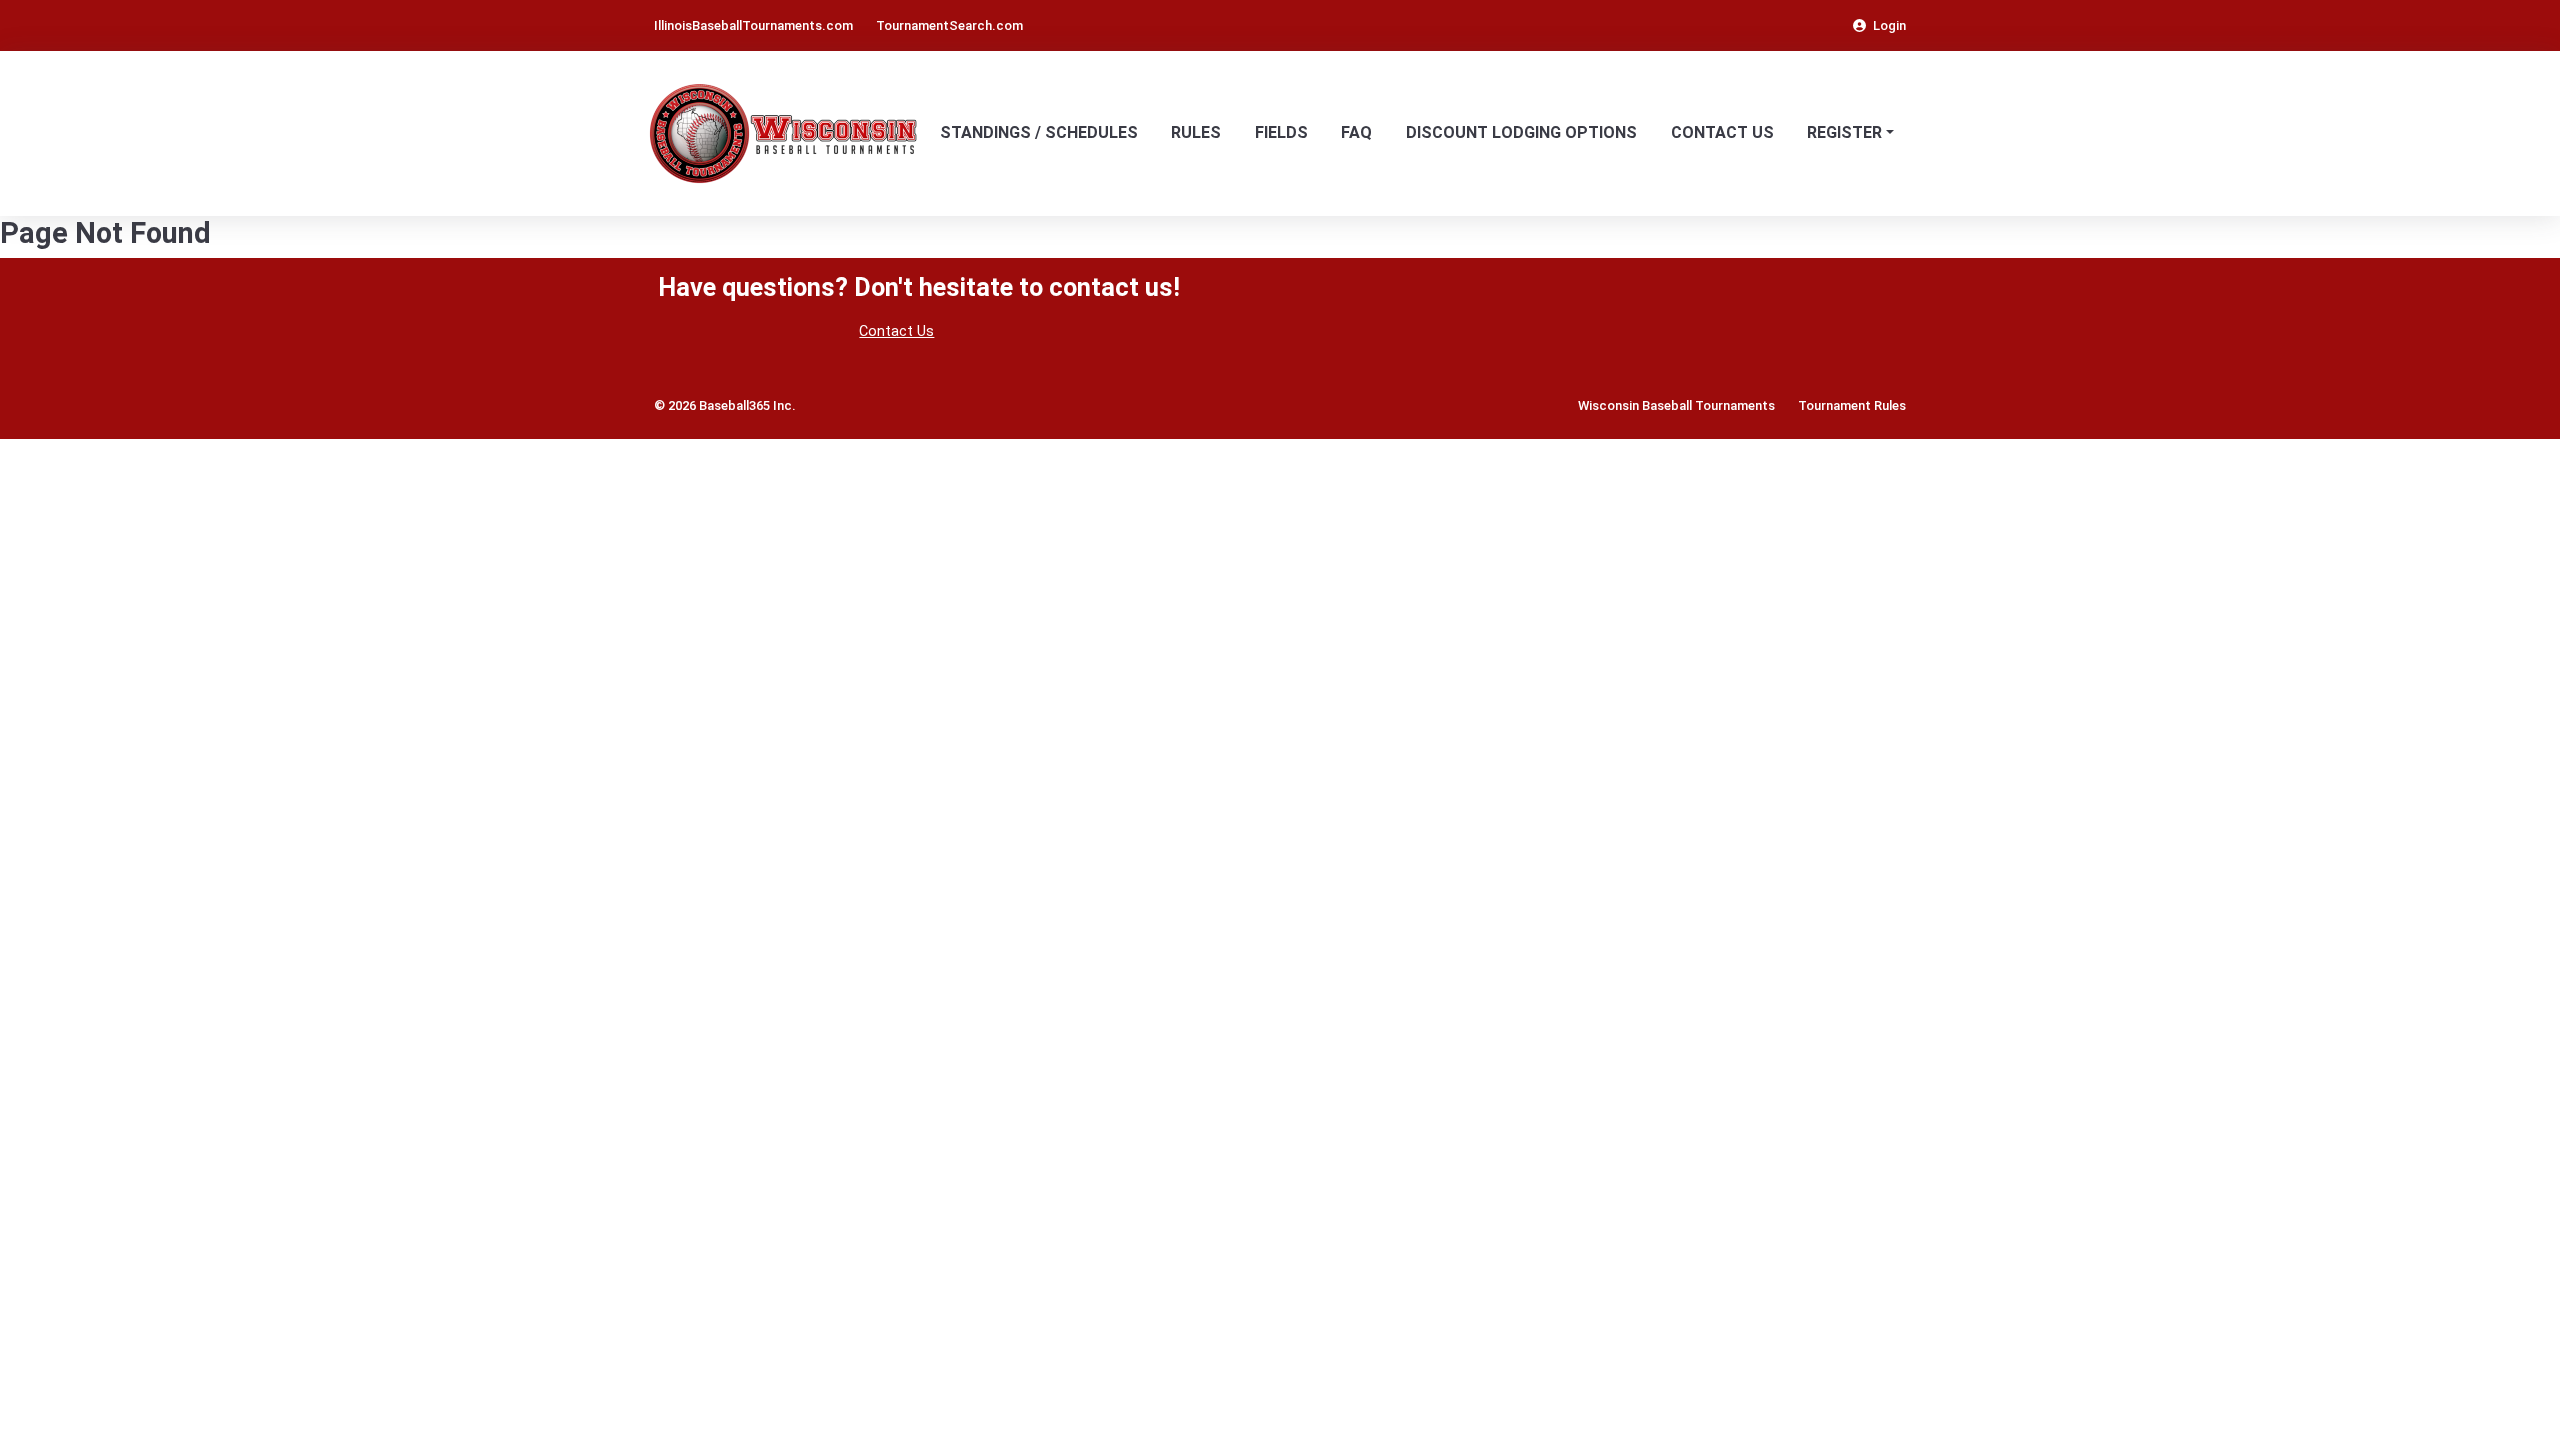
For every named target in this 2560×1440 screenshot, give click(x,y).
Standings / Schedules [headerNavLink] (1039, 132)
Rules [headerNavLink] (1196, 132)
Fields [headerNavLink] (1281, 132)
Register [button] (1844, 132)
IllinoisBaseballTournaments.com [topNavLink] (753, 25)
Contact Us (896, 331)
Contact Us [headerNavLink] (1722, 132)
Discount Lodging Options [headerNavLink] (1521, 132)
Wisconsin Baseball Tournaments (1676, 405)
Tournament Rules (1852, 405)
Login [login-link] (1889, 25)
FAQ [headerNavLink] (1356, 132)
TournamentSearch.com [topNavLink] (949, 25)
